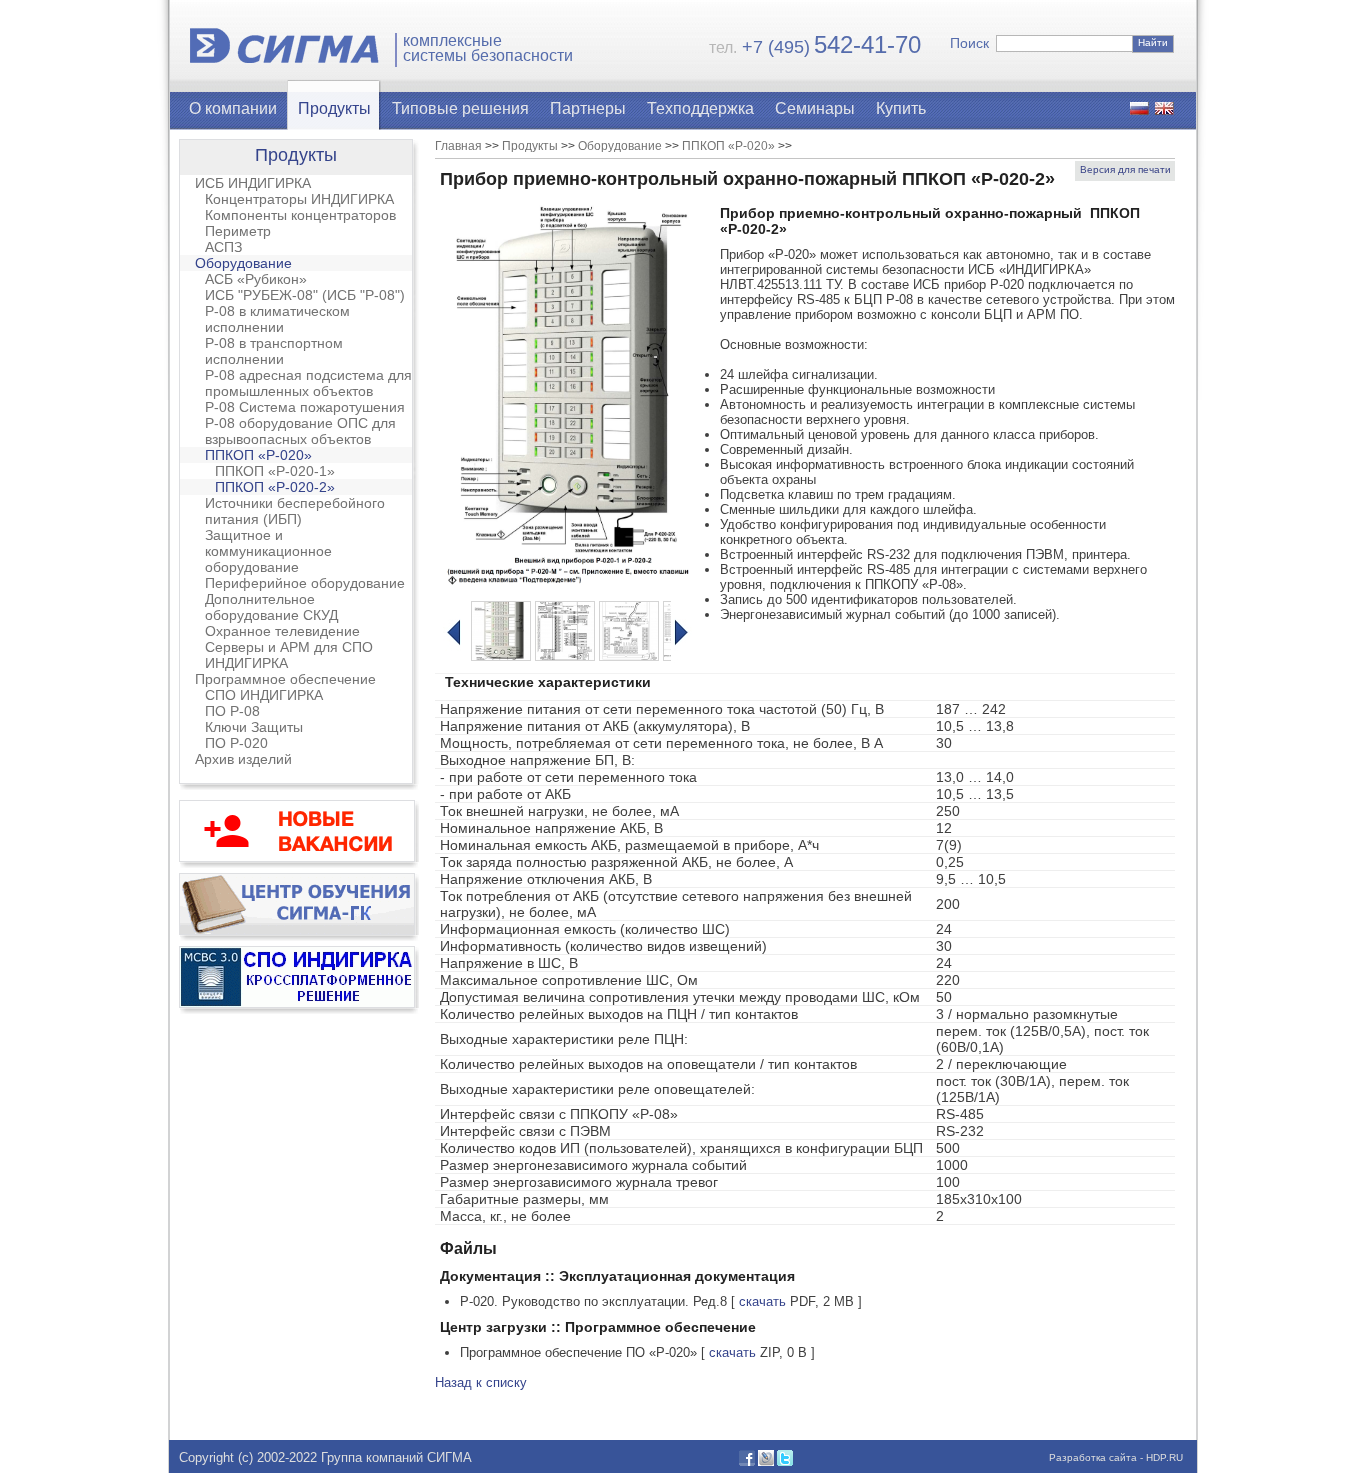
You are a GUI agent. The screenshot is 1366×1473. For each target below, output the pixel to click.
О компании (233, 108)
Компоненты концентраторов (300, 215)
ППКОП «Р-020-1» (275, 471)
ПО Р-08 (232, 711)
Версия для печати (1125, 169)
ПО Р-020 (236, 743)
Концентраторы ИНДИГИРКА (299, 199)
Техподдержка (700, 108)
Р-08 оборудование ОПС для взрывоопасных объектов (300, 431)
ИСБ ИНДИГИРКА (253, 183)
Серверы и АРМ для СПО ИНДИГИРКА (289, 655)
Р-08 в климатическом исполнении (277, 319)
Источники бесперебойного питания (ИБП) (295, 511)
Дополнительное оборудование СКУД (271, 607)
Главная (458, 146)
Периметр (238, 231)
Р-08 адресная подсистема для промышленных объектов (308, 383)
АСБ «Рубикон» (256, 279)
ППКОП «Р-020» (258, 455)
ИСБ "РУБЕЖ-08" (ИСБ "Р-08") (305, 295)
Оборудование (243, 263)
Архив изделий (243, 759)
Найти (1153, 42)
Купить (901, 108)
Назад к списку (481, 1382)
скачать (762, 1301)
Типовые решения (460, 108)
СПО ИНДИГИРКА (264, 695)
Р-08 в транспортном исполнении (274, 351)
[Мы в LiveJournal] (766, 1462)
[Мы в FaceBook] (747, 1462)
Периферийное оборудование (305, 583)
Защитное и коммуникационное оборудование (268, 551)
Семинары (815, 108)
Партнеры (588, 108)
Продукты (334, 108)
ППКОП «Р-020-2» (275, 487)
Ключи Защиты (254, 727)
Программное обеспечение (285, 679)
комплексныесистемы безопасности (488, 48)
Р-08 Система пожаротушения (305, 407)
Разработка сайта (1093, 1457)
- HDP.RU (1160, 1457)
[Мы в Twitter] (785, 1462)
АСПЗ (223, 247)
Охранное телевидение (282, 631)
